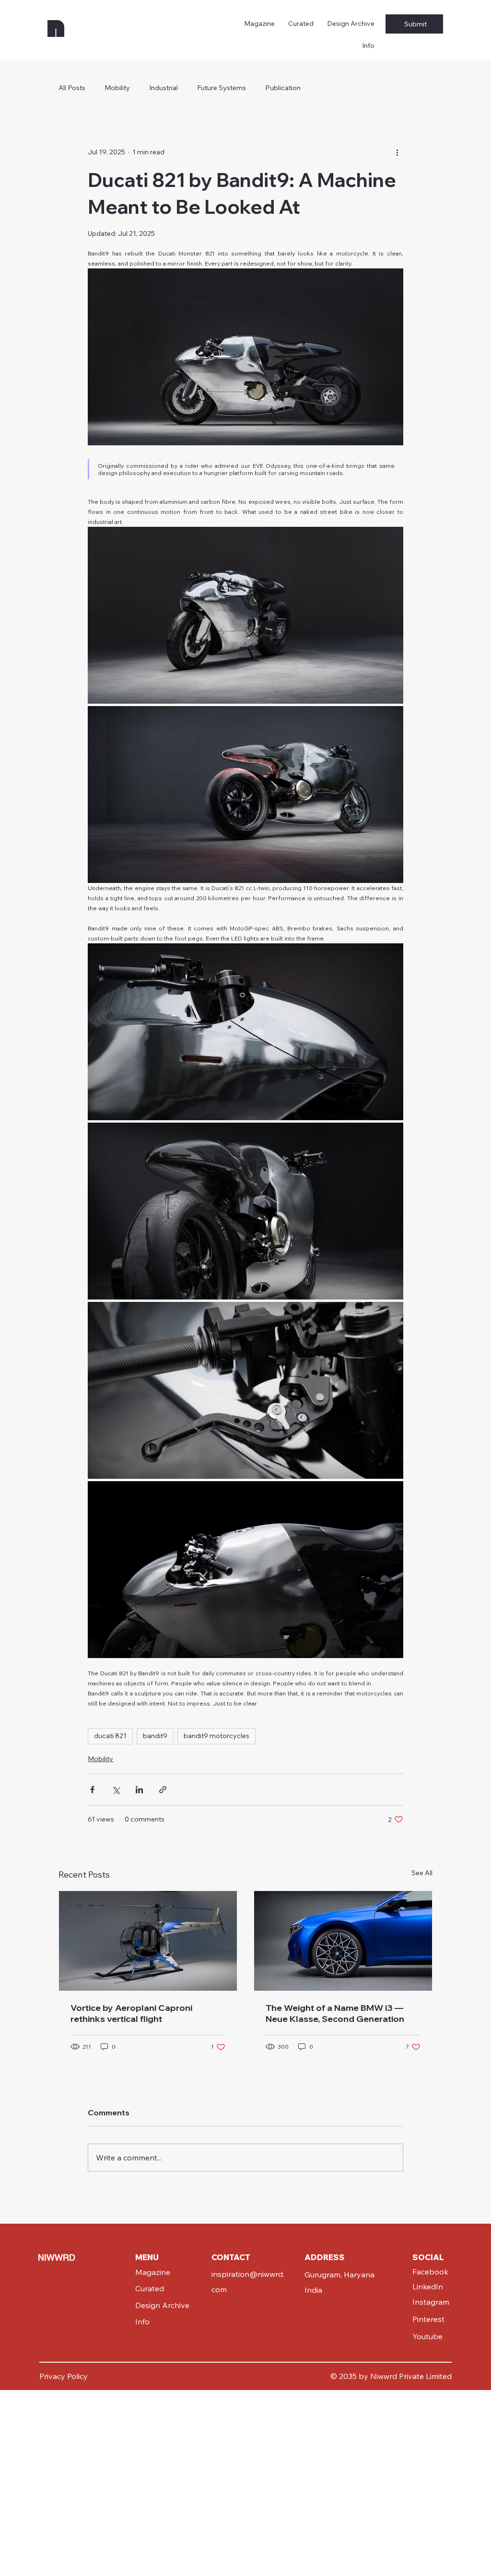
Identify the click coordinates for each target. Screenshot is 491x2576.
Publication (283, 88)
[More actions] (397, 152)
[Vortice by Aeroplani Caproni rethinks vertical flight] (148, 1941)
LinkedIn (428, 2286)
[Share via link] (163, 1790)
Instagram (431, 2302)
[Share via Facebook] (92, 1790)
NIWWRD (57, 2257)
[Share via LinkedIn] (139, 1790)
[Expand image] (245, 615)
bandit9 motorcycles (216, 1736)
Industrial (164, 88)
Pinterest (428, 2319)
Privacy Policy (64, 2376)
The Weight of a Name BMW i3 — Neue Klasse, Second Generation (335, 2013)
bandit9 (155, 1736)
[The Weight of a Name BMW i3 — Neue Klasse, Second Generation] (343, 1941)
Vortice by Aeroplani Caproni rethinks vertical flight (131, 2013)
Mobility (117, 88)
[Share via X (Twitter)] (116, 1790)
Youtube (427, 2336)
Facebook (430, 2272)
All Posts (72, 88)
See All (422, 1873)
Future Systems (222, 88)
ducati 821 (110, 1736)
